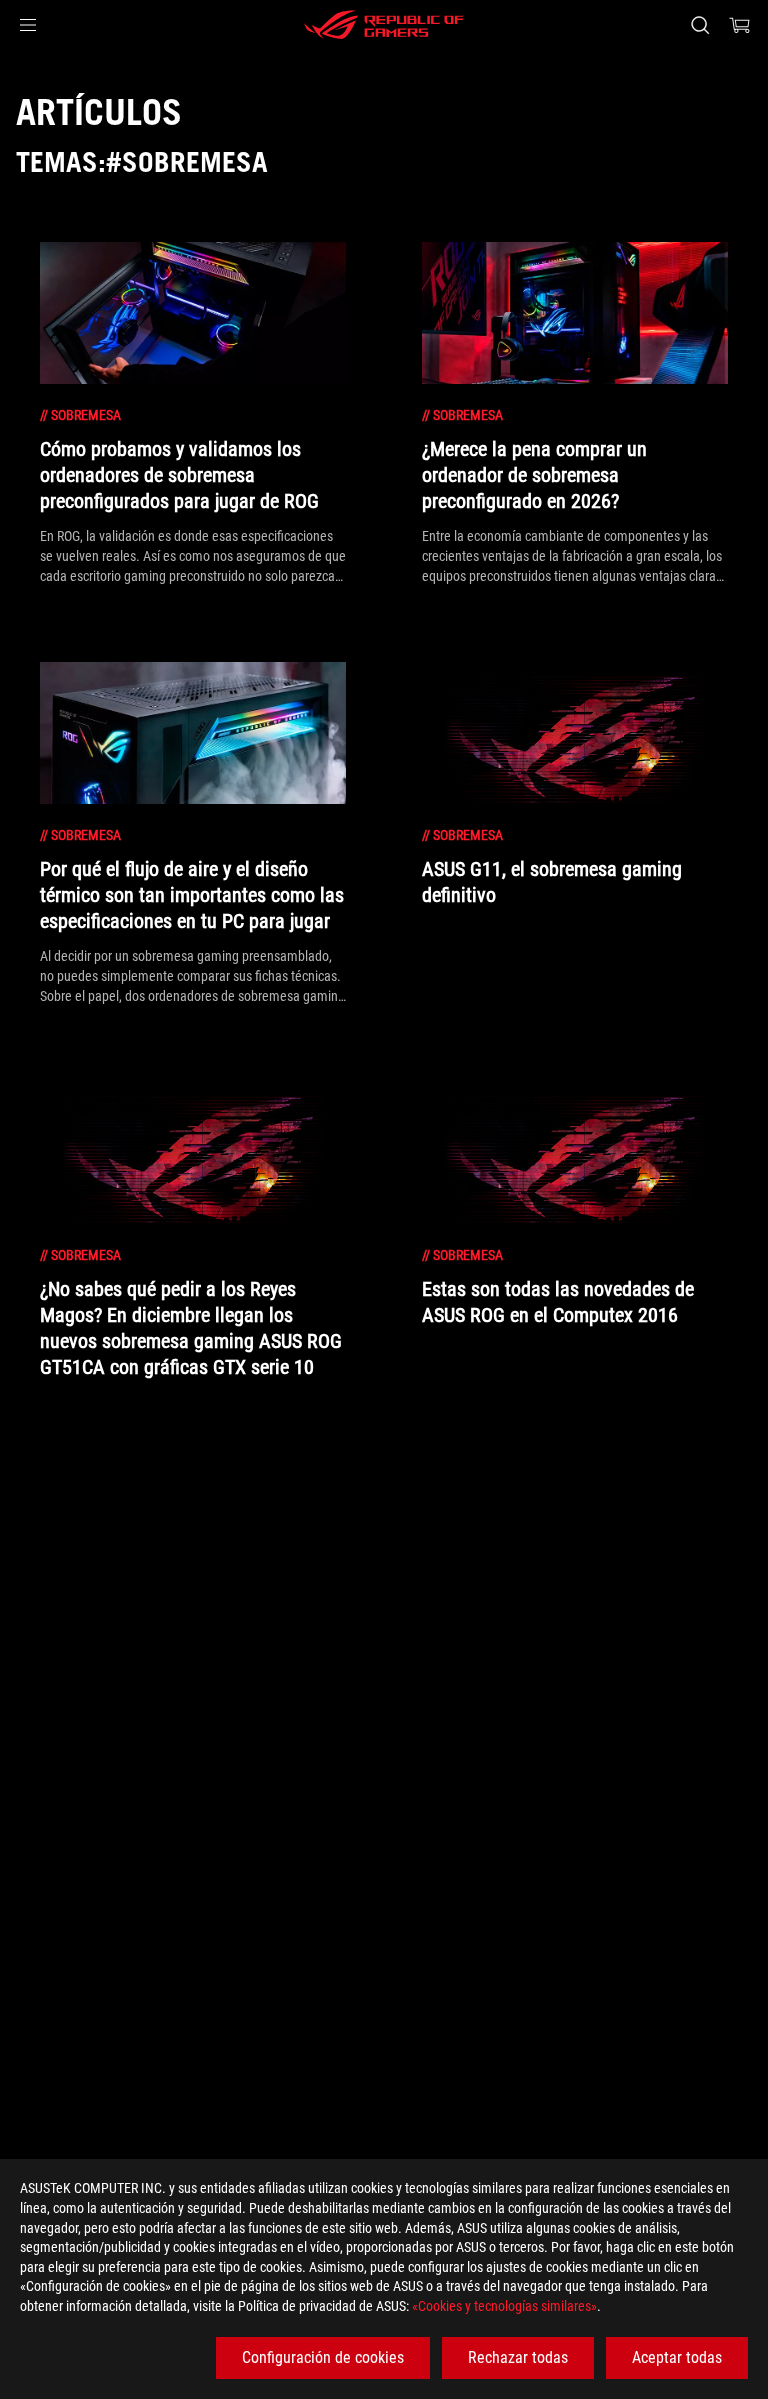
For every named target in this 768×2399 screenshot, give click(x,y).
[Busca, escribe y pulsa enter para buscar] (699, 25)
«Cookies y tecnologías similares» (504, 2306)
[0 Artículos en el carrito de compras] (740, 25)
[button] (28, 25)
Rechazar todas (518, 2357)
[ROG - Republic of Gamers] (384, 25)
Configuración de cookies (323, 2357)
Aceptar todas (677, 2357)
